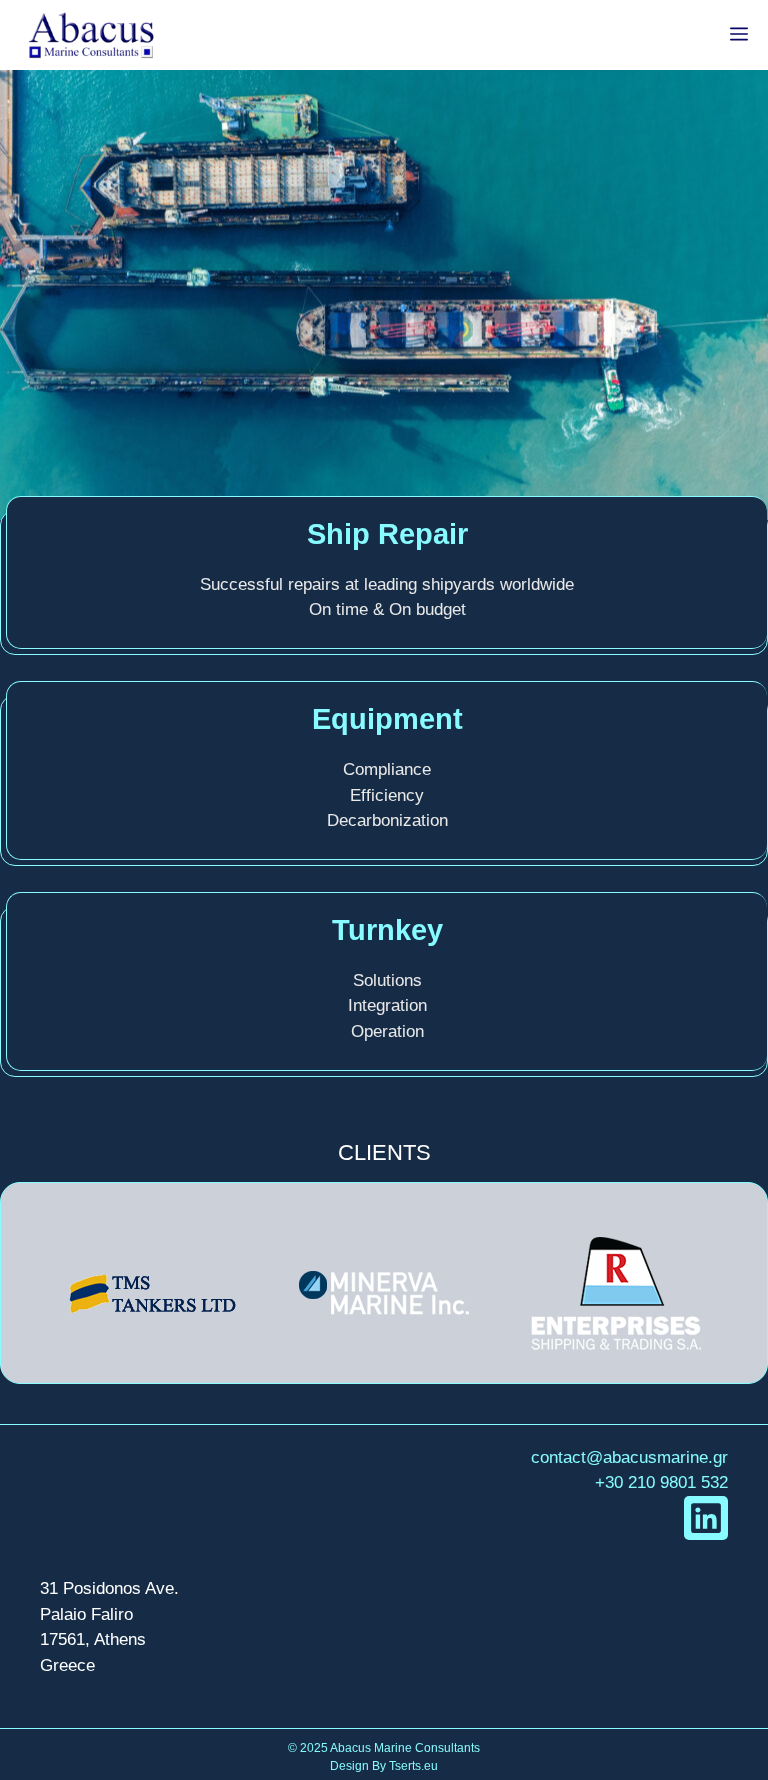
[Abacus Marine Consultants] (91, 35)
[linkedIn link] (706, 1518)
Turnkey (387, 930)
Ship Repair (387, 534)
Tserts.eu (413, 1766)
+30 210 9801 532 (661, 1482)
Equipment (387, 719)
